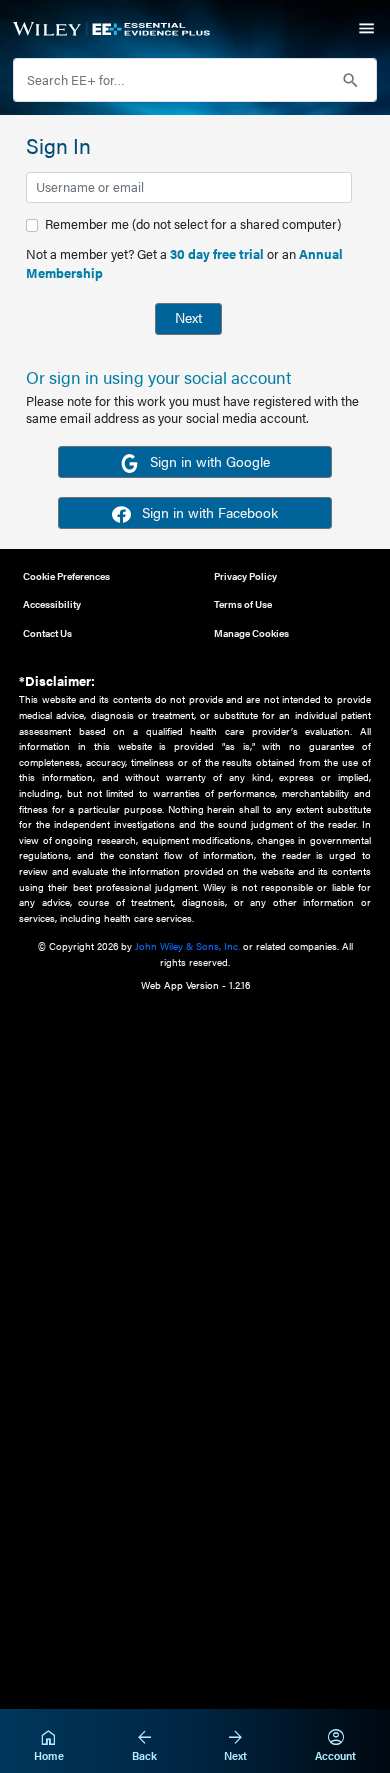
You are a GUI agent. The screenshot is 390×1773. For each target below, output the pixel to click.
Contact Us (47, 632)
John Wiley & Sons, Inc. (187, 945)
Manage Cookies (251, 632)
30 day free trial (217, 254)
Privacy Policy (245, 575)
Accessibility (52, 603)
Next (188, 317)
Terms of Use (243, 603)
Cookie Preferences (66, 575)
